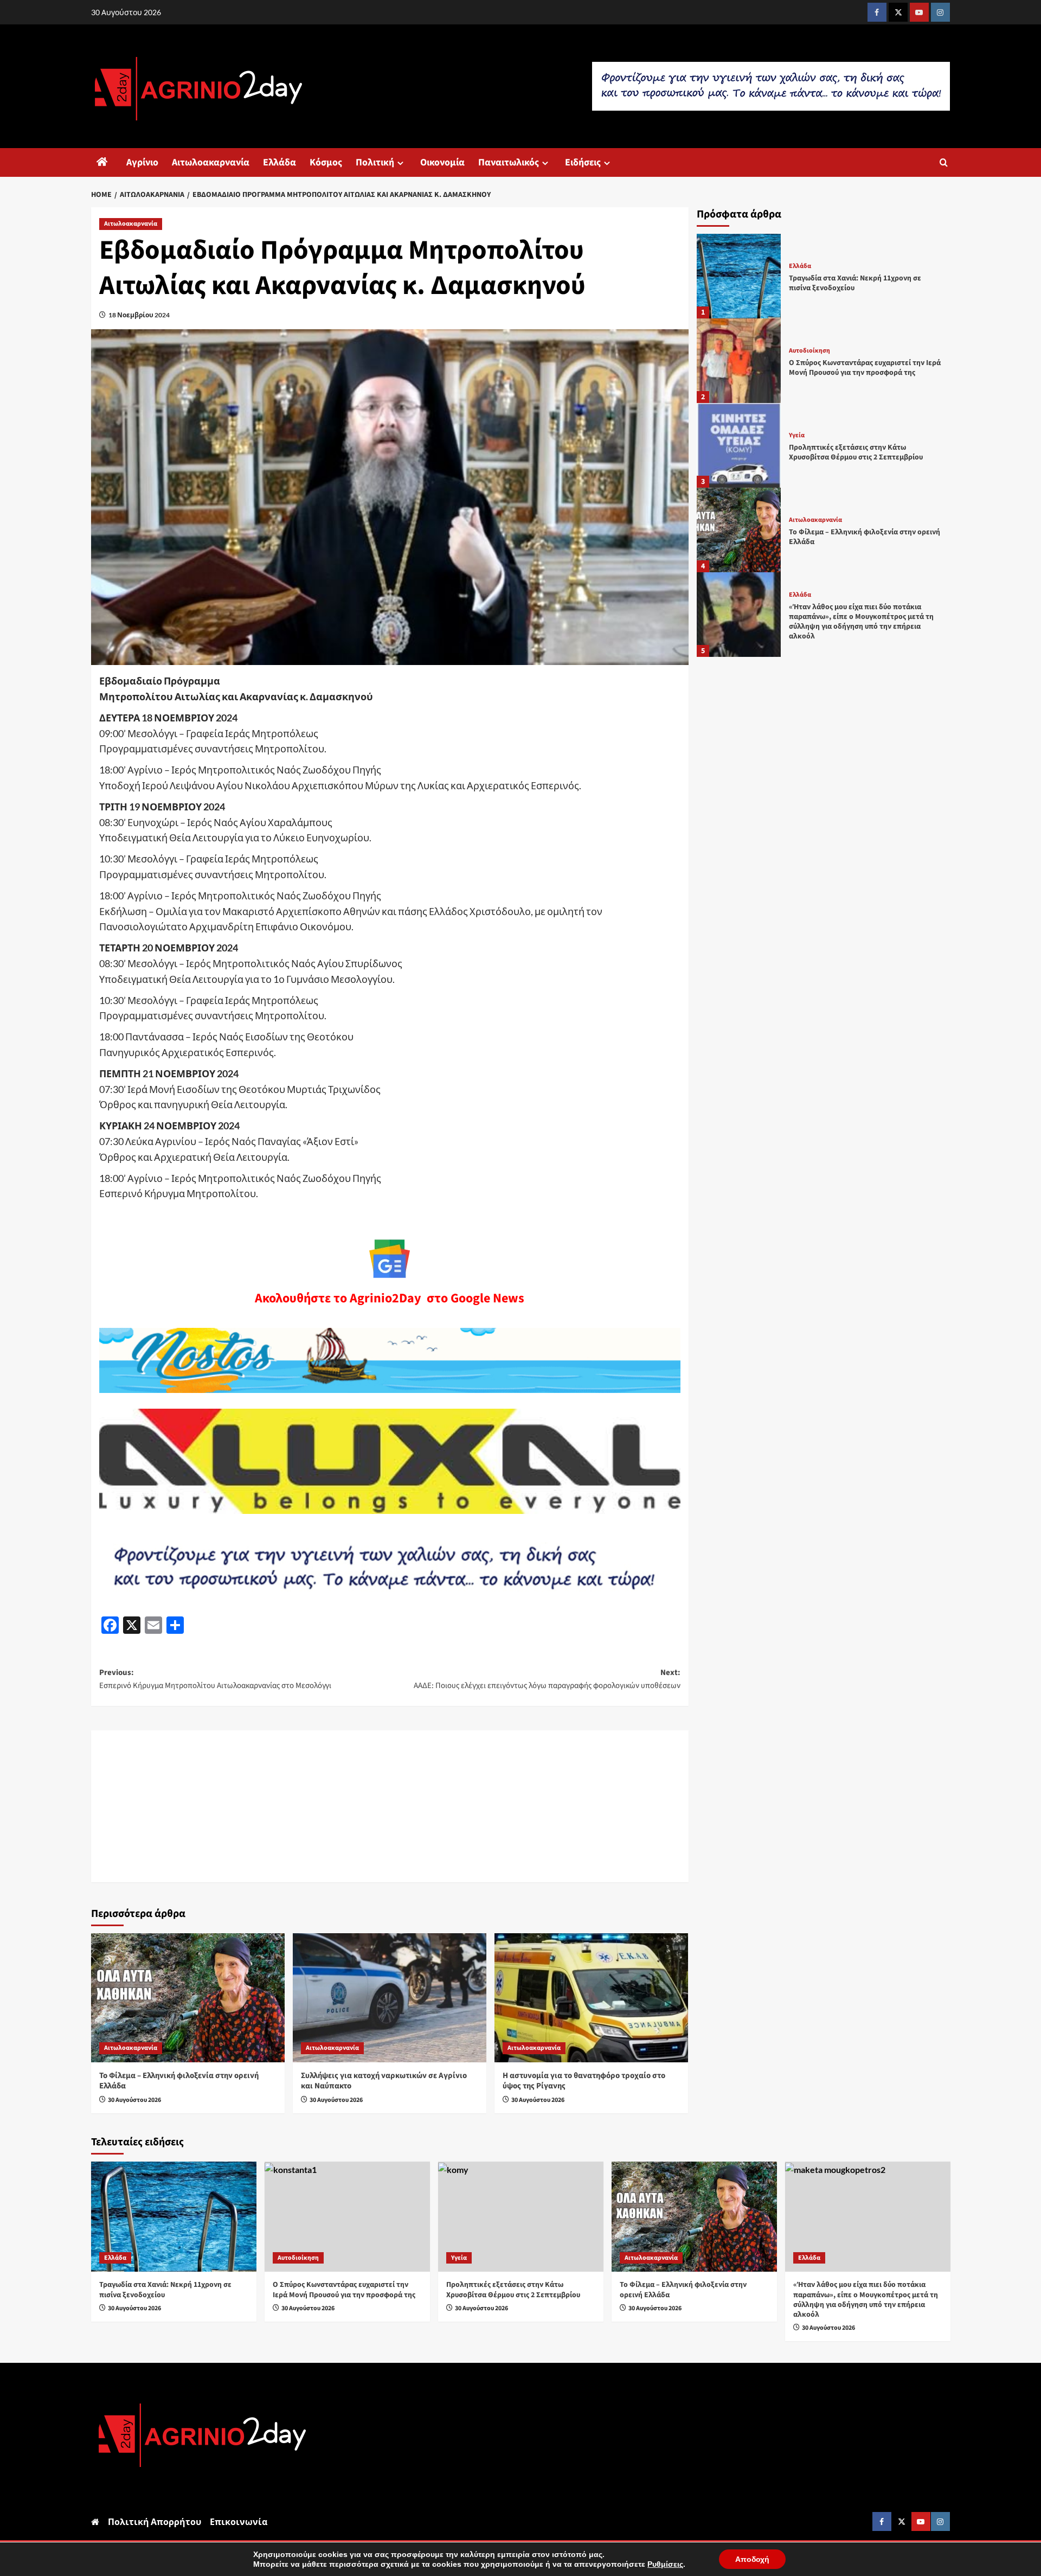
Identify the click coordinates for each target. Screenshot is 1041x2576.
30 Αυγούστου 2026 (134, 2100)
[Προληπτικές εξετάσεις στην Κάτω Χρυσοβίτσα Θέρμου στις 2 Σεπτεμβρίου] (739, 445)
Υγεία (797, 436)
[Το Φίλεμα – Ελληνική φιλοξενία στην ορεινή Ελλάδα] (188, 1998)
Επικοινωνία (239, 2521)
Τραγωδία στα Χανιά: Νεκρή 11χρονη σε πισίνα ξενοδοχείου (855, 283)
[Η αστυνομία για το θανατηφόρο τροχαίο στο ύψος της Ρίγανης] (591, 1998)
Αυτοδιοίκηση (809, 351)
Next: (547, 1679)
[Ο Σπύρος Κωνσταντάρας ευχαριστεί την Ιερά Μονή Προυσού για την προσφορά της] (739, 361)
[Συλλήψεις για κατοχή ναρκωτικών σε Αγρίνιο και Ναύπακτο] (390, 1998)
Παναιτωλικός (509, 162)
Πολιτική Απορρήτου (155, 2521)
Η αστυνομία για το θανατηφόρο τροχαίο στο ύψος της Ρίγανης (584, 2081)
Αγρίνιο (142, 162)
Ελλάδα (279, 162)
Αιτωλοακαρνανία (211, 162)
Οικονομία (442, 162)
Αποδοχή (752, 2559)
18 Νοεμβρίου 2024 (139, 315)
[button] (944, 162)
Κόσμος (326, 162)
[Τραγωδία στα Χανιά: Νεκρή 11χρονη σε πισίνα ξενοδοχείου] (739, 276)
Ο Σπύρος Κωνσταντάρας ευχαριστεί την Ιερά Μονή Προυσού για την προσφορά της (865, 368)
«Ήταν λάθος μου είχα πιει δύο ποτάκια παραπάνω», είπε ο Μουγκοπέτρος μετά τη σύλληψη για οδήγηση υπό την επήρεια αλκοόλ (861, 621)
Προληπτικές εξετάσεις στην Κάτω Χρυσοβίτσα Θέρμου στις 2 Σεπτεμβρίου (856, 452)
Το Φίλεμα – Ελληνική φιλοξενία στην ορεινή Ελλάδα (179, 2081)
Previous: (215, 1679)
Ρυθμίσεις (665, 2564)
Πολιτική (375, 162)
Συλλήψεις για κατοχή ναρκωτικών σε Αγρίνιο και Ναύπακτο (384, 2081)
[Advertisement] (390, 1806)
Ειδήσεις (583, 162)
